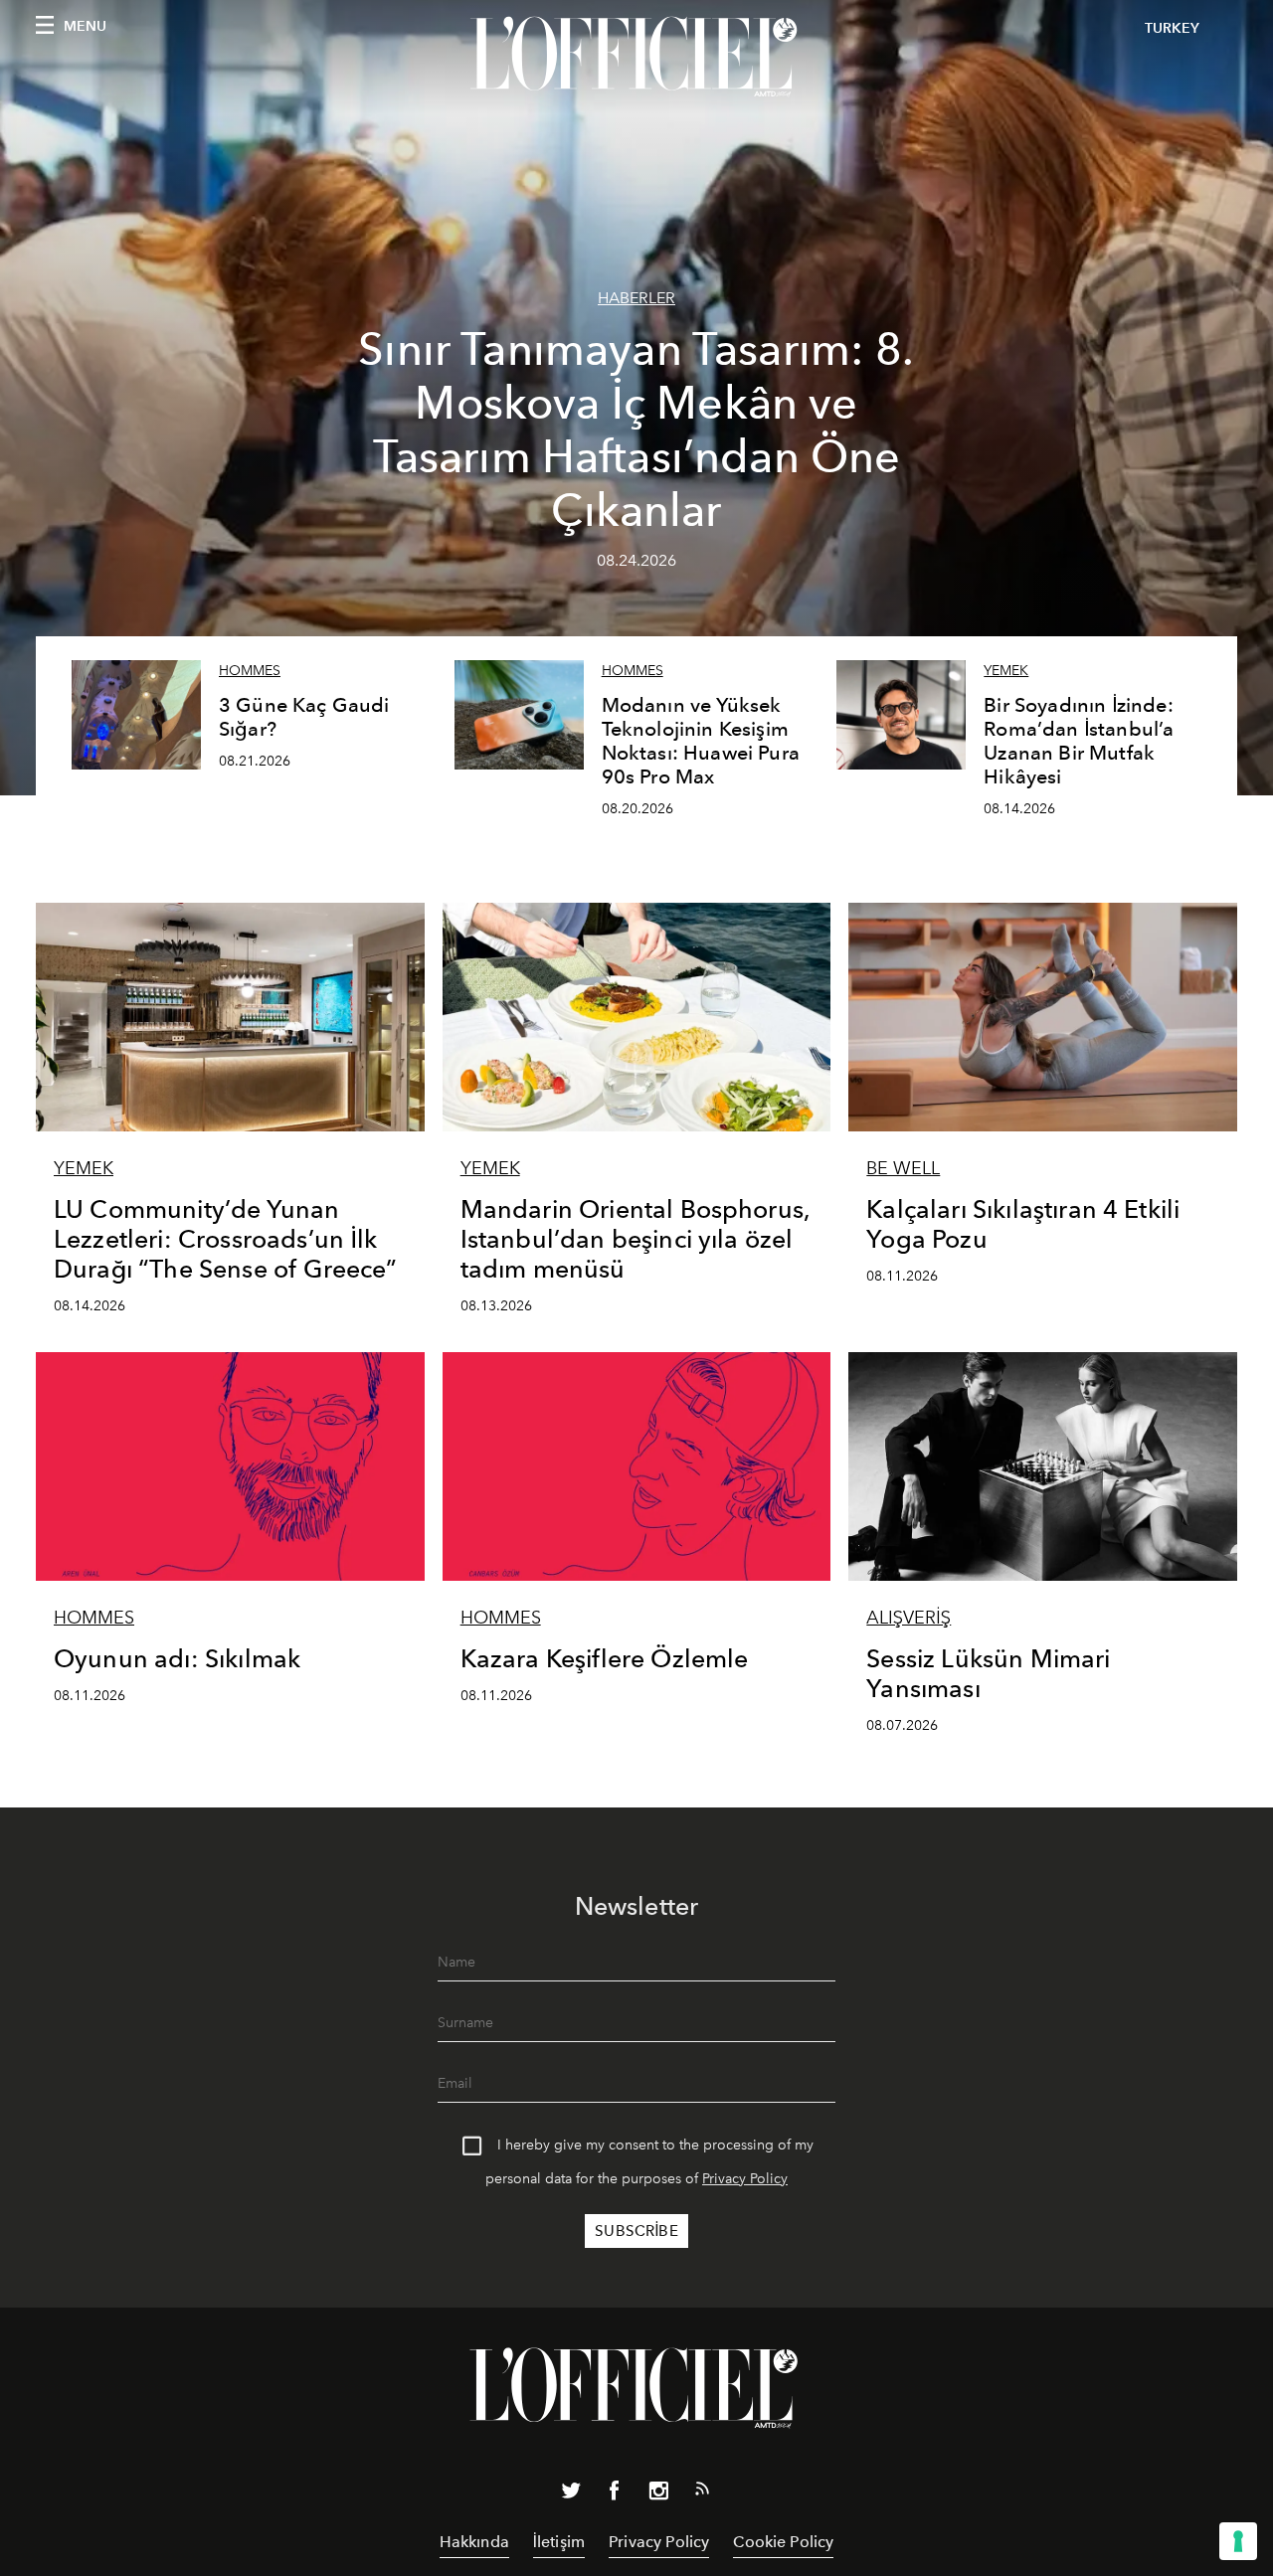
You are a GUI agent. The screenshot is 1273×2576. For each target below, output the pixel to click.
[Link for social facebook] (615, 2494)
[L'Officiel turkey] (636, 57)
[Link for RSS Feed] (702, 2492)
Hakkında (474, 2542)
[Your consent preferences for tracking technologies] (1238, 2541)
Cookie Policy (783, 2542)
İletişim (559, 2542)
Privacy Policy (745, 2179)
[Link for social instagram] (658, 2494)
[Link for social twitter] (571, 2494)
